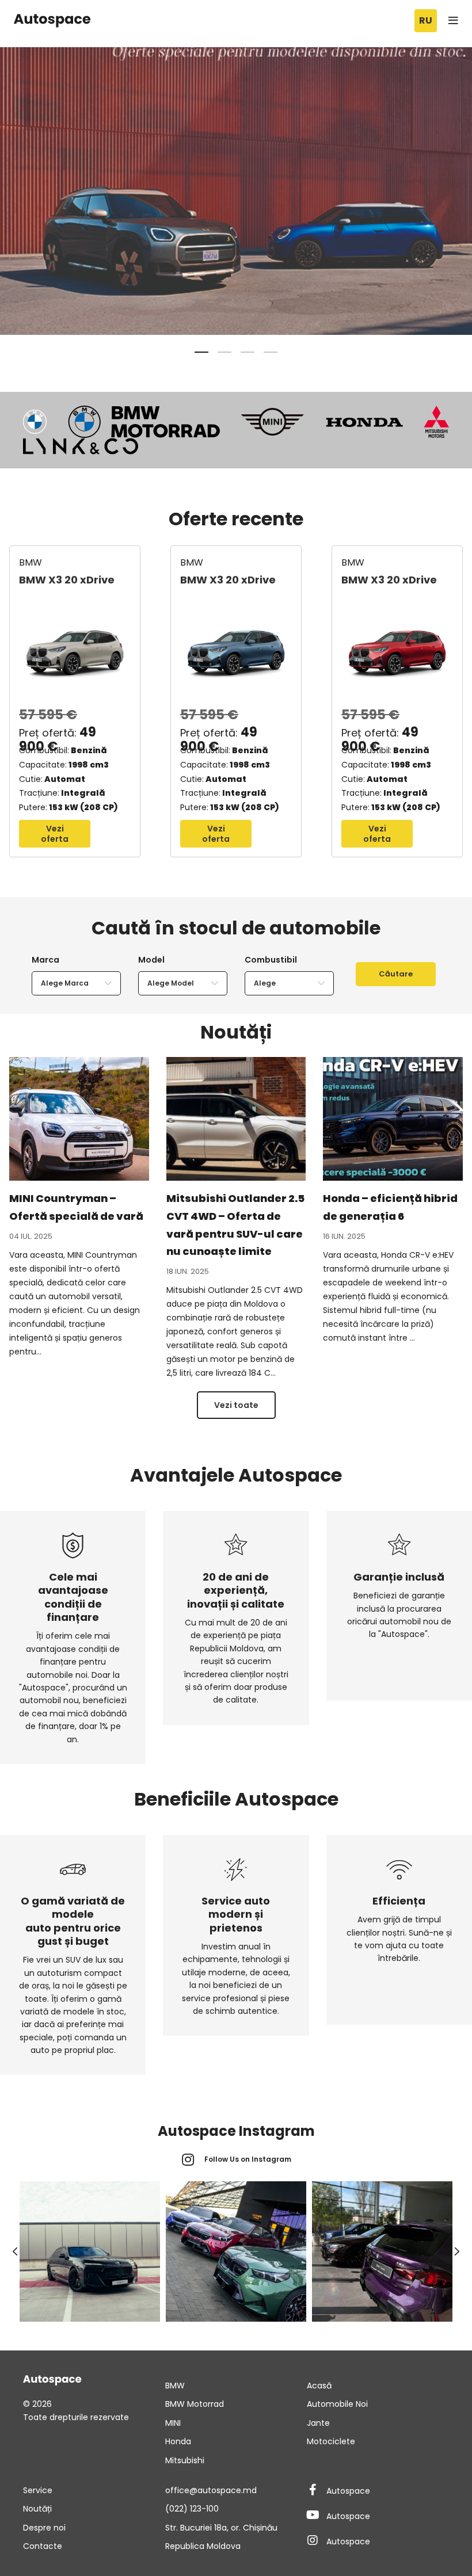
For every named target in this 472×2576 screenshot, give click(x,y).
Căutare (396, 974)
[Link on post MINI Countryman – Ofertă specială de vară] (79, 1119)
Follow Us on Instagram (248, 2159)
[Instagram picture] (90, 2251)
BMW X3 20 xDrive (67, 580)
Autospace (348, 2491)
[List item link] (236, 2386)
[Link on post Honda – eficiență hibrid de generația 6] (393, 1119)
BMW (31, 562)
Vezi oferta (55, 834)
